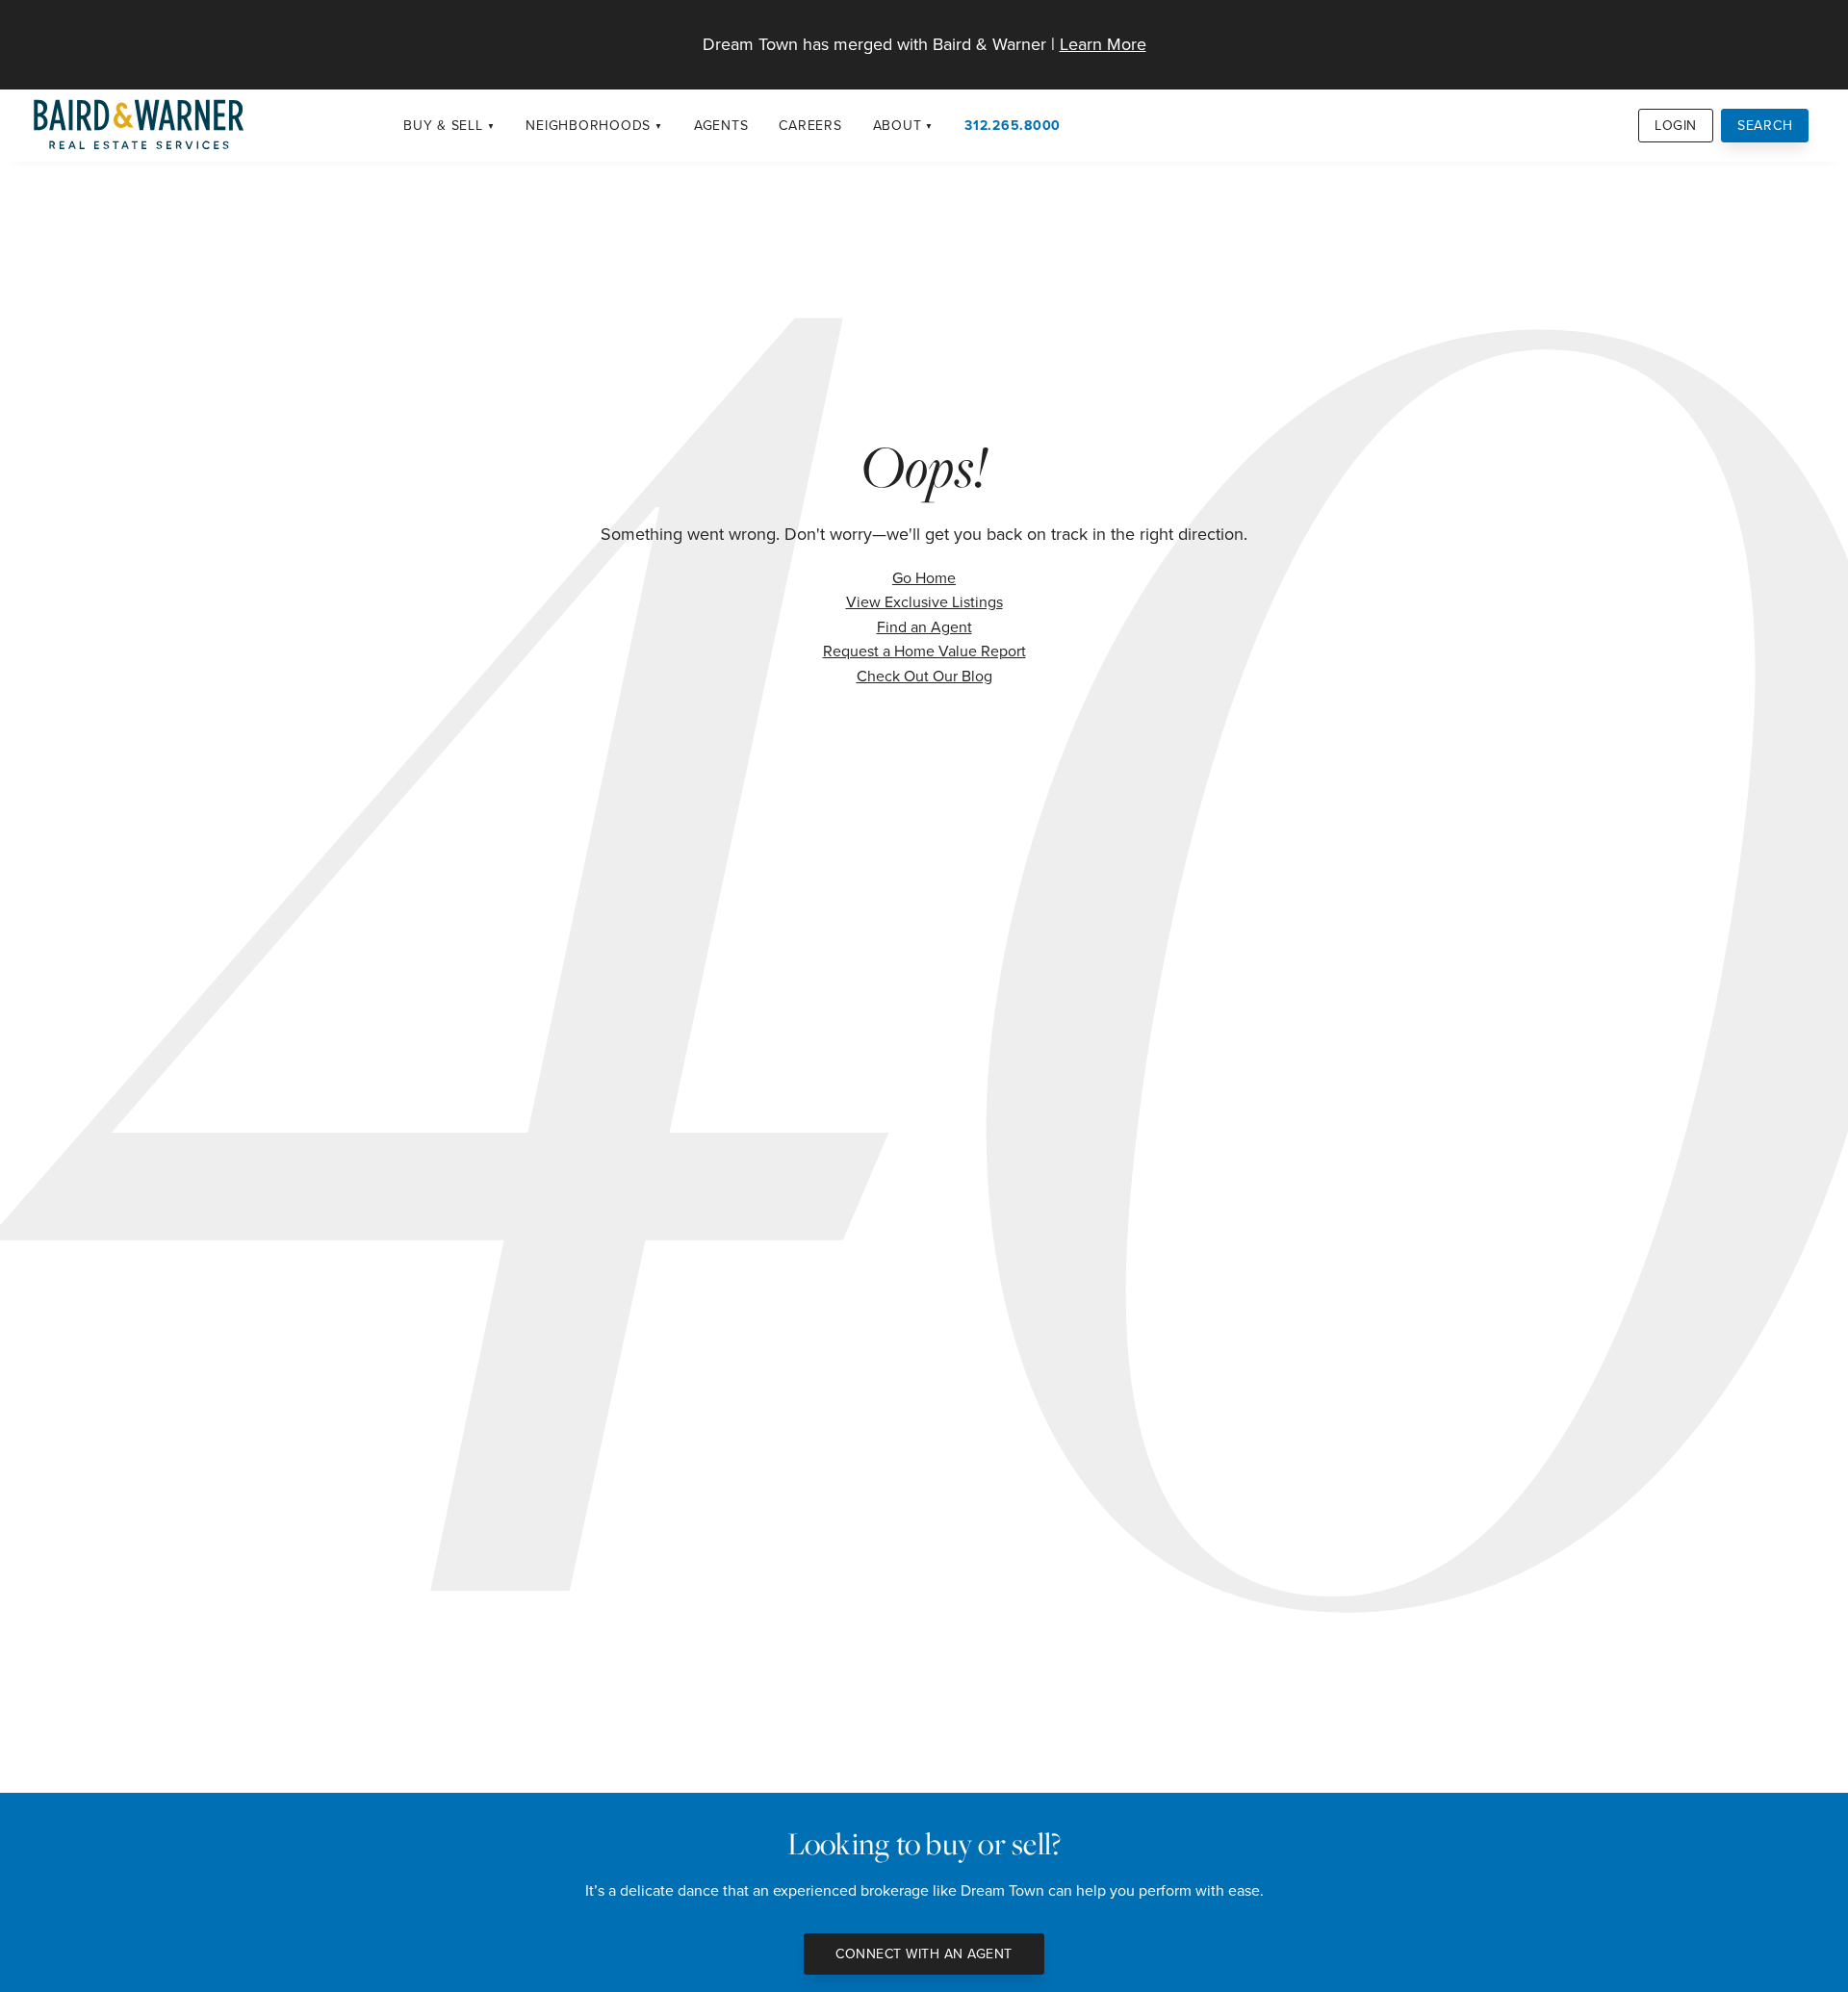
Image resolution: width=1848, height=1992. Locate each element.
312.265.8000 (1013, 125)
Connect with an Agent (924, 1954)
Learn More (1103, 44)
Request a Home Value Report (924, 651)
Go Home (924, 577)
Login (1676, 125)
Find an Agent (924, 626)
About (898, 125)
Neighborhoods (588, 125)
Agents (721, 125)
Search (1765, 125)
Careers (810, 125)
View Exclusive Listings (924, 601)
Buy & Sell (443, 125)
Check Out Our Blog (924, 676)
